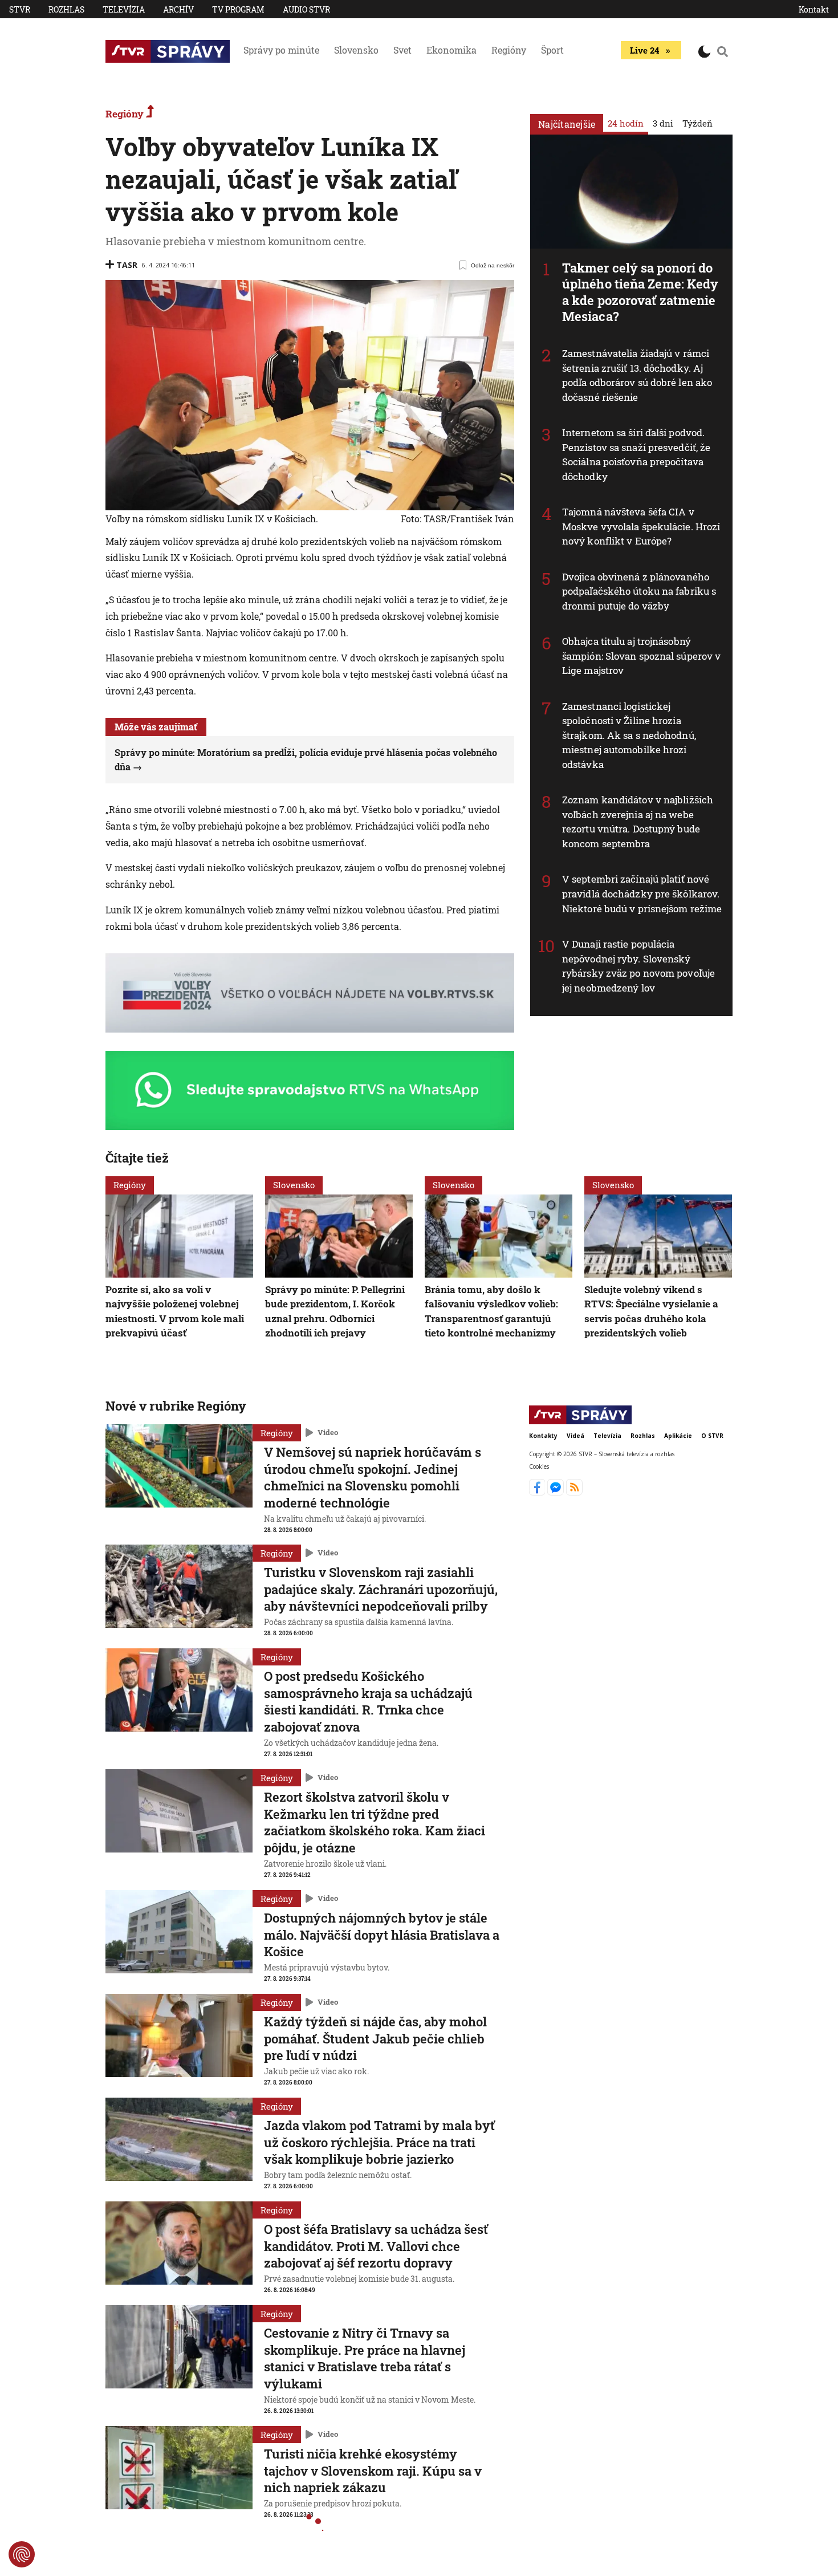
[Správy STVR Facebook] (538, 1492)
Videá (575, 1436)
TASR (127, 265)
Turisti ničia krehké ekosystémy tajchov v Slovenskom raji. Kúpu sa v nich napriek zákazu (373, 2471)
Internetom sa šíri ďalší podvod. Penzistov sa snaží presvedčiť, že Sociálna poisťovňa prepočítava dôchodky (636, 454)
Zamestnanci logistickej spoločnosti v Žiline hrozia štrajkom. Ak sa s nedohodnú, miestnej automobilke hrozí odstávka (629, 735)
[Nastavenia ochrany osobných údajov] (22, 2554)
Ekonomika (451, 50)
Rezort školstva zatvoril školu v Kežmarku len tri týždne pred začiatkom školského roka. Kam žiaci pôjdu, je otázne (375, 1822)
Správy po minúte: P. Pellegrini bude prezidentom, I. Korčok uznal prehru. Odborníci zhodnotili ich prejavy (335, 1311)
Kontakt (814, 9)
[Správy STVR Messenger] (557, 1492)
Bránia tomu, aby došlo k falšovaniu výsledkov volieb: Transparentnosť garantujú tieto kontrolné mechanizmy (491, 1311)
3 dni (663, 123)
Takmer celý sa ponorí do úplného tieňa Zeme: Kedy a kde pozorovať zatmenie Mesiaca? (640, 292)
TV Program (238, 9)
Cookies (539, 1466)
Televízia (124, 9)
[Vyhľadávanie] (723, 51)
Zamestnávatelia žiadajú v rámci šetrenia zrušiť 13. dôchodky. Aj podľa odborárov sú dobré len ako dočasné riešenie (637, 375)
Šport (552, 50)
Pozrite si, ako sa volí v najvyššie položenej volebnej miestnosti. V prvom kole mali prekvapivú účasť (175, 1311)
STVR (20, 9)
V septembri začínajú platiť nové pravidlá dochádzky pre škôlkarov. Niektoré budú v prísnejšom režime (642, 893)
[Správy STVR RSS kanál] (574, 1492)
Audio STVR (306, 9)
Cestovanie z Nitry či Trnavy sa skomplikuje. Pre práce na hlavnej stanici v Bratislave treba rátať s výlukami (365, 2358)
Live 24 (644, 50)
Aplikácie (678, 1436)
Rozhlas (66, 9)
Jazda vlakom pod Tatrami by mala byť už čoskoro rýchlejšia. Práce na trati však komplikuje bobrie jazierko (379, 2142)
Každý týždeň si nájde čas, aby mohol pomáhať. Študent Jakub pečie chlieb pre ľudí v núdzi (375, 2038)
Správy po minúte (281, 50)
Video (328, 1432)
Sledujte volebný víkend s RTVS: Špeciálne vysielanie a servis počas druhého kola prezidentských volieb (651, 1311)
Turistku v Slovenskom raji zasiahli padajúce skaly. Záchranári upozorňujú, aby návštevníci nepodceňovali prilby (381, 1589)
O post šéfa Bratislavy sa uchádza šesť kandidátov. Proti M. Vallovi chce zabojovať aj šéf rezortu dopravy (376, 2246)
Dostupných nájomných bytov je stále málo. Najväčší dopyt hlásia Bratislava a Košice (382, 1935)
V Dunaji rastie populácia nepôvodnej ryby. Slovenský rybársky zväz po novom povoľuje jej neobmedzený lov (638, 966)
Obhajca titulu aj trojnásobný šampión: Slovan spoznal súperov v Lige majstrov (641, 656)
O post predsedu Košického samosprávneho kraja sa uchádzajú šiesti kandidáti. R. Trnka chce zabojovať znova (368, 1701)
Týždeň (697, 123)
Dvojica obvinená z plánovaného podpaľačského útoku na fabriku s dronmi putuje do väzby (639, 591)
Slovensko (356, 50)
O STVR (712, 1436)
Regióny (509, 50)
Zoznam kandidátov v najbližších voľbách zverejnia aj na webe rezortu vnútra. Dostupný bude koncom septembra (638, 822)
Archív (178, 9)
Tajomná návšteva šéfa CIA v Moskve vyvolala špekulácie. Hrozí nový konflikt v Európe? (641, 526)
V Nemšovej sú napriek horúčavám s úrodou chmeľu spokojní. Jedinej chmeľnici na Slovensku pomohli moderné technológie (373, 1477)
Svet (402, 50)
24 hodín (626, 123)
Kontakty (543, 1436)
